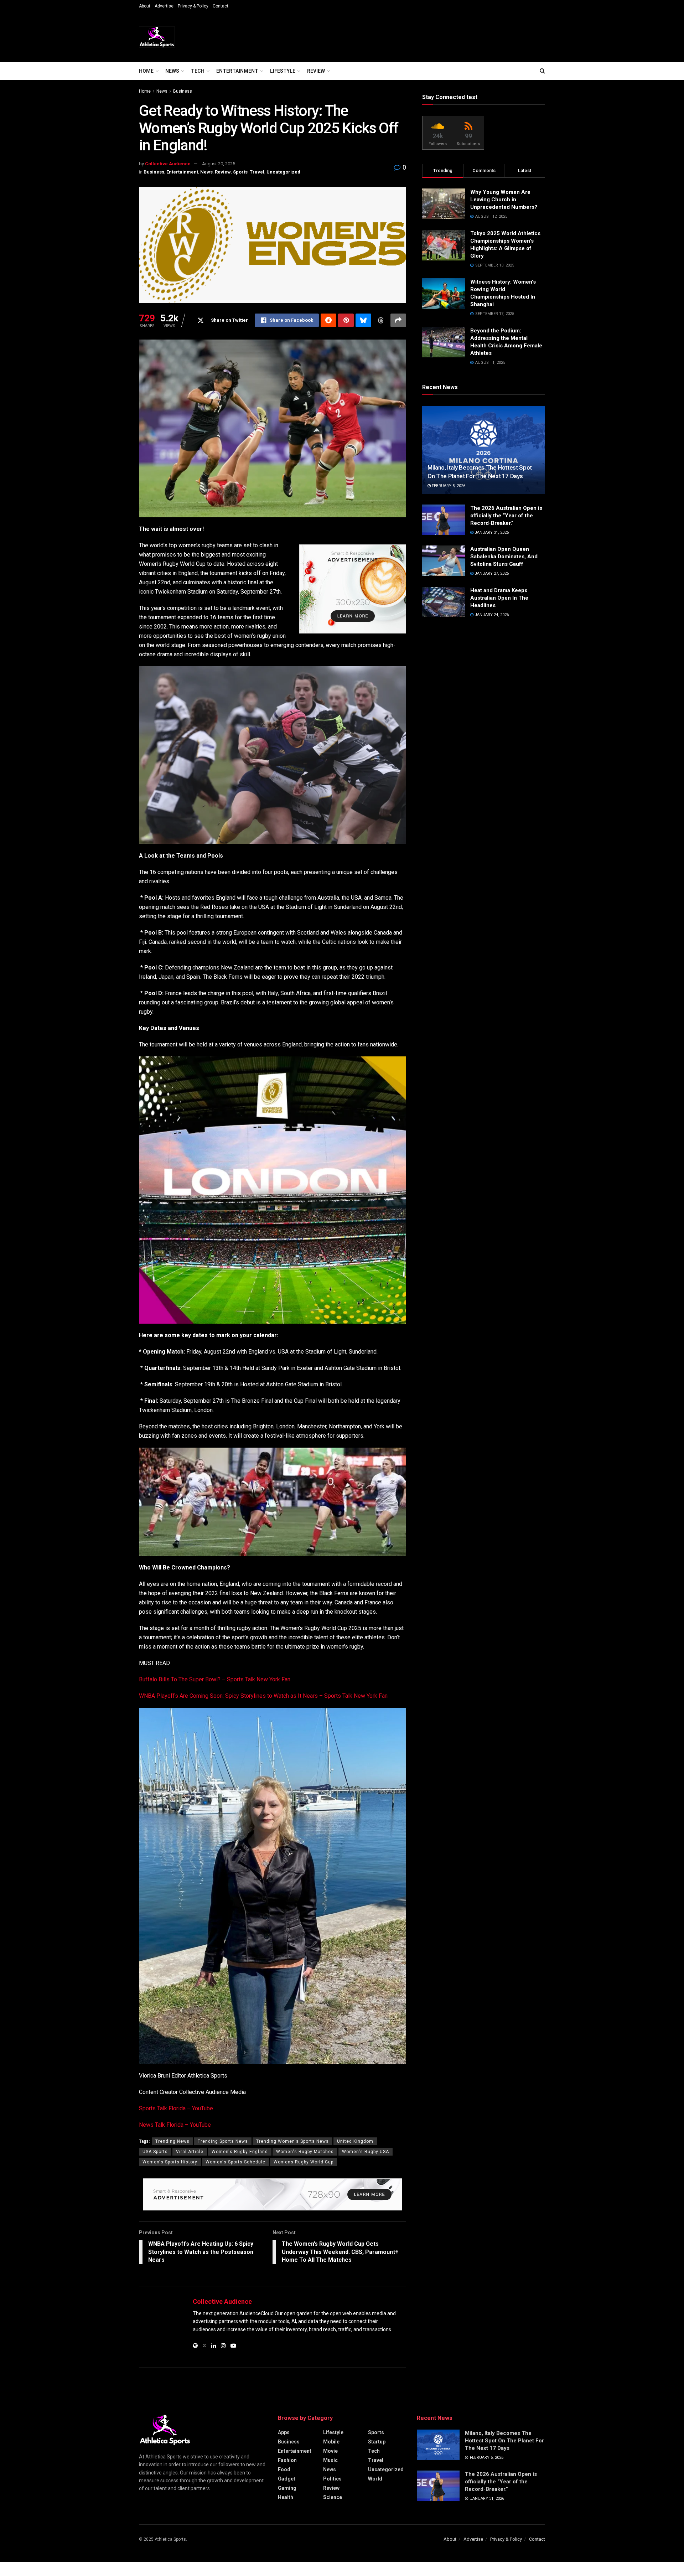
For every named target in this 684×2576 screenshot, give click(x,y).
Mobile (331, 2442)
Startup (377, 2442)
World (375, 2479)
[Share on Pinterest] (346, 320)
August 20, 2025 (219, 164)
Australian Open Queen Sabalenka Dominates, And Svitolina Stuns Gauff (504, 557)
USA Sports (155, 2152)
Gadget (287, 2479)
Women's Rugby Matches (305, 2152)
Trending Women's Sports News (292, 2141)
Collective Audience (168, 164)
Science (333, 2497)
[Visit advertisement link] (353, 589)
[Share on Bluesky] (363, 320)
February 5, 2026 (448, 486)
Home (146, 71)
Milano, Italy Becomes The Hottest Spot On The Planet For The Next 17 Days (504, 2441)
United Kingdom (355, 2141)
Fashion (287, 2460)
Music (330, 2460)
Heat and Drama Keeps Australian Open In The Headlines (499, 598)
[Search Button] (542, 71)
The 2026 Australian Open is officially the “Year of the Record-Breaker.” (506, 516)
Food (284, 2469)
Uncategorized (283, 172)
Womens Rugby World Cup (304, 2162)
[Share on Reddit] (328, 320)
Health (286, 2497)
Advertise (164, 6)
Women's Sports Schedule (235, 2162)
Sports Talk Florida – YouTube (176, 2108)
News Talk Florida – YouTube (175, 2125)
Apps (284, 2432)
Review (316, 71)
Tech (198, 71)
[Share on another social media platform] (398, 320)
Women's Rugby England (240, 2152)
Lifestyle (283, 71)
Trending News (172, 2141)
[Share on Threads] (381, 320)
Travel (257, 172)
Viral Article (190, 2152)
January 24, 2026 (491, 615)
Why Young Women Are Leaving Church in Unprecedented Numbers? (504, 200)
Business (183, 91)
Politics (332, 2479)
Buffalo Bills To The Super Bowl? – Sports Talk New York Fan (215, 1679)
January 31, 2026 (491, 532)
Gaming (287, 2488)
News (172, 71)
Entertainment (237, 71)
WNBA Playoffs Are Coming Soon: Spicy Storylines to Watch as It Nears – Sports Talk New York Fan (263, 1696)
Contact (221, 6)
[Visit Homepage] (157, 37)
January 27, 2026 (491, 573)
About (145, 6)
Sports (240, 172)
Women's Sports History (170, 2162)
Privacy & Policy (193, 6)
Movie (330, 2451)
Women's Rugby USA (366, 2152)
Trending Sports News (223, 2141)
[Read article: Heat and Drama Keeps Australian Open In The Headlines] (444, 602)
